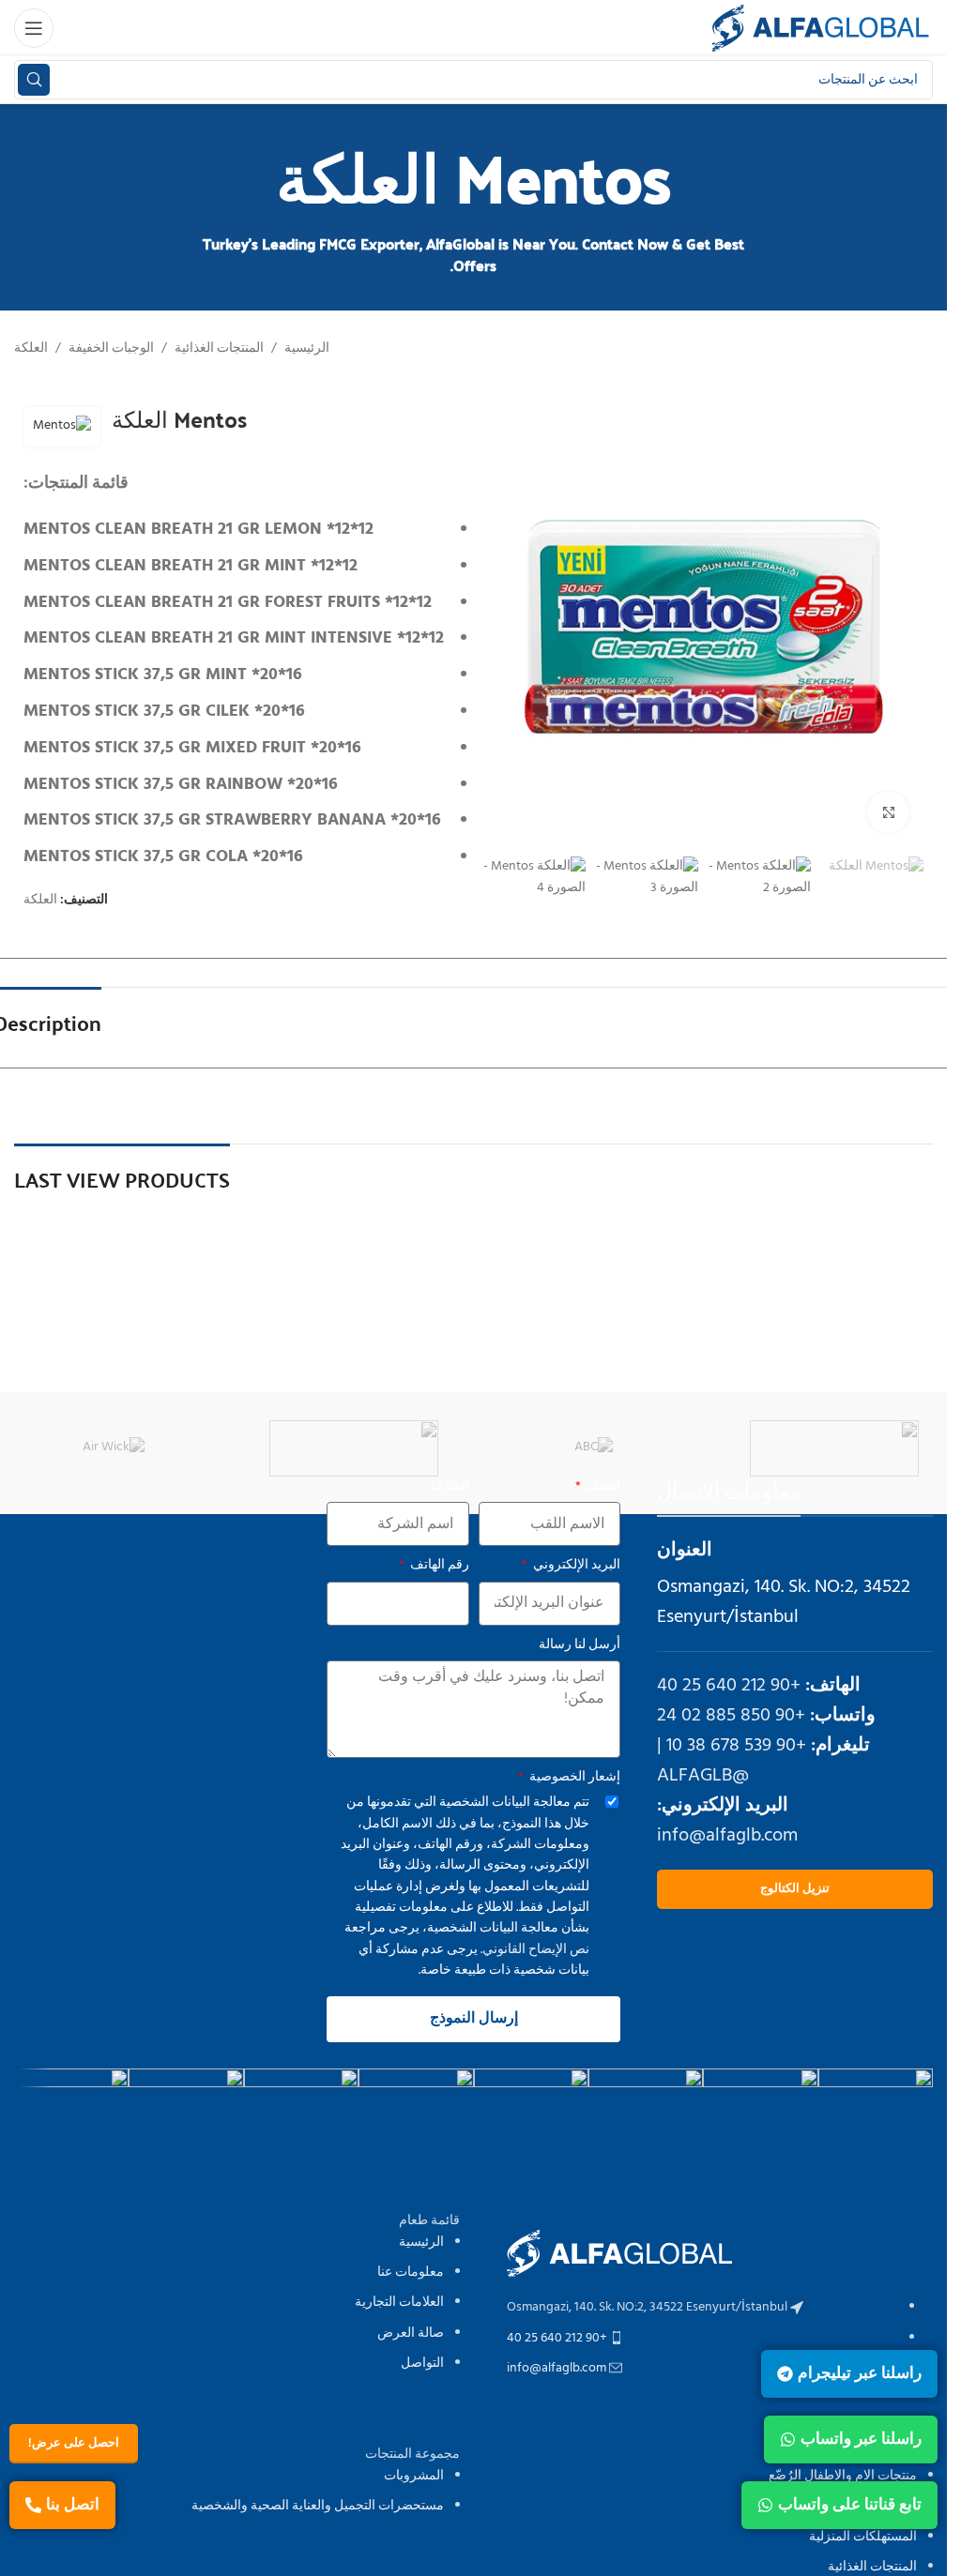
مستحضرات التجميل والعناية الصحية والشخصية (318, 2506)
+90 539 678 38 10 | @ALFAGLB (732, 1761)
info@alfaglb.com (727, 1836)
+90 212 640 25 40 (729, 1686)
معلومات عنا (411, 2273)
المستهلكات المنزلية (863, 2537)
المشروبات (414, 2476)
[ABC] (594, 1448)
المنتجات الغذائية (219, 349)
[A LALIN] (834, 1448)
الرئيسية (307, 349)
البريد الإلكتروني (575, 1566)
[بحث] (34, 80)
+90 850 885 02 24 (731, 1716)
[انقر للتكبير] (888, 813)
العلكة (31, 349)
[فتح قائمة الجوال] (34, 28)
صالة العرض (411, 2334)
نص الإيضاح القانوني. (534, 1950)
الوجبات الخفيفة (111, 349)
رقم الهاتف (438, 1566)
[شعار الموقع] (820, 29)
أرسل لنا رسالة (580, 1645)
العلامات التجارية (399, 2303)
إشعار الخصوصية (573, 1778)
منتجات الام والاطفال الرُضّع (843, 2476)
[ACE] (354, 1448)
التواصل (422, 2364)
